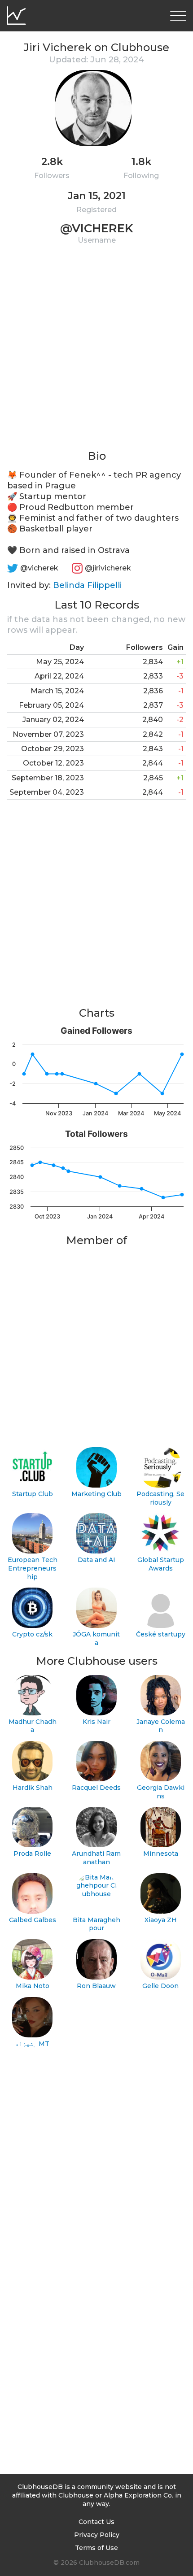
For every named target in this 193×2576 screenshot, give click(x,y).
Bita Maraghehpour (96, 1924)
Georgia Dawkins (161, 1792)
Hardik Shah (33, 1788)
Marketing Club (96, 1494)
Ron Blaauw (96, 1986)
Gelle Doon (160, 1986)
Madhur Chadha (33, 1726)
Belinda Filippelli (87, 585)
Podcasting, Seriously (160, 1498)
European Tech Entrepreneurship (33, 1568)
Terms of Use (96, 2548)
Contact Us (96, 2522)
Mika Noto (33, 1986)
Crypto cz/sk (32, 1634)
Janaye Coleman (161, 1726)
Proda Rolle (32, 1854)
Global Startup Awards (161, 1564)
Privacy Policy (97, 2535)
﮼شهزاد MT (32, 2044)
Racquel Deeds (96, 1788)
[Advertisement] (96, 352)
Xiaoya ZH (161, 1920)
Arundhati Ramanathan (96, 1858)
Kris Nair (96, 1722)
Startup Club (33, 1494)
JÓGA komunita (96, 1638)
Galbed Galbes (33, 1920)
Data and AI (96, 1560)
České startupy (161, 1634)
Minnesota (161, 1854)
